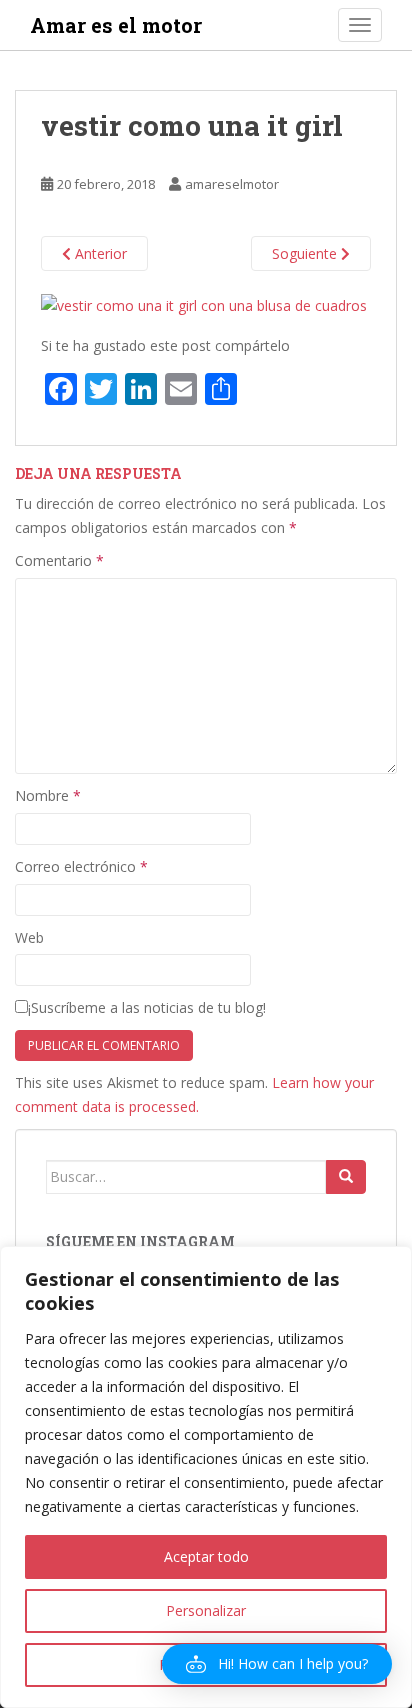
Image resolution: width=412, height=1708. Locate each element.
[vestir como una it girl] (204, 303)
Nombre (48, 795)
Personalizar (206, 1610)
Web (29, 937)
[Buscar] (346, 1177)
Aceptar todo (206, 1556)
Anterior (99, 253)
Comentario (59, 560)
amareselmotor (232, 184)
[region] (206, 1477)
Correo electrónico (81, 866)
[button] (277, 1664)
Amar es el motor (116, 25)
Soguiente (306, 253)
